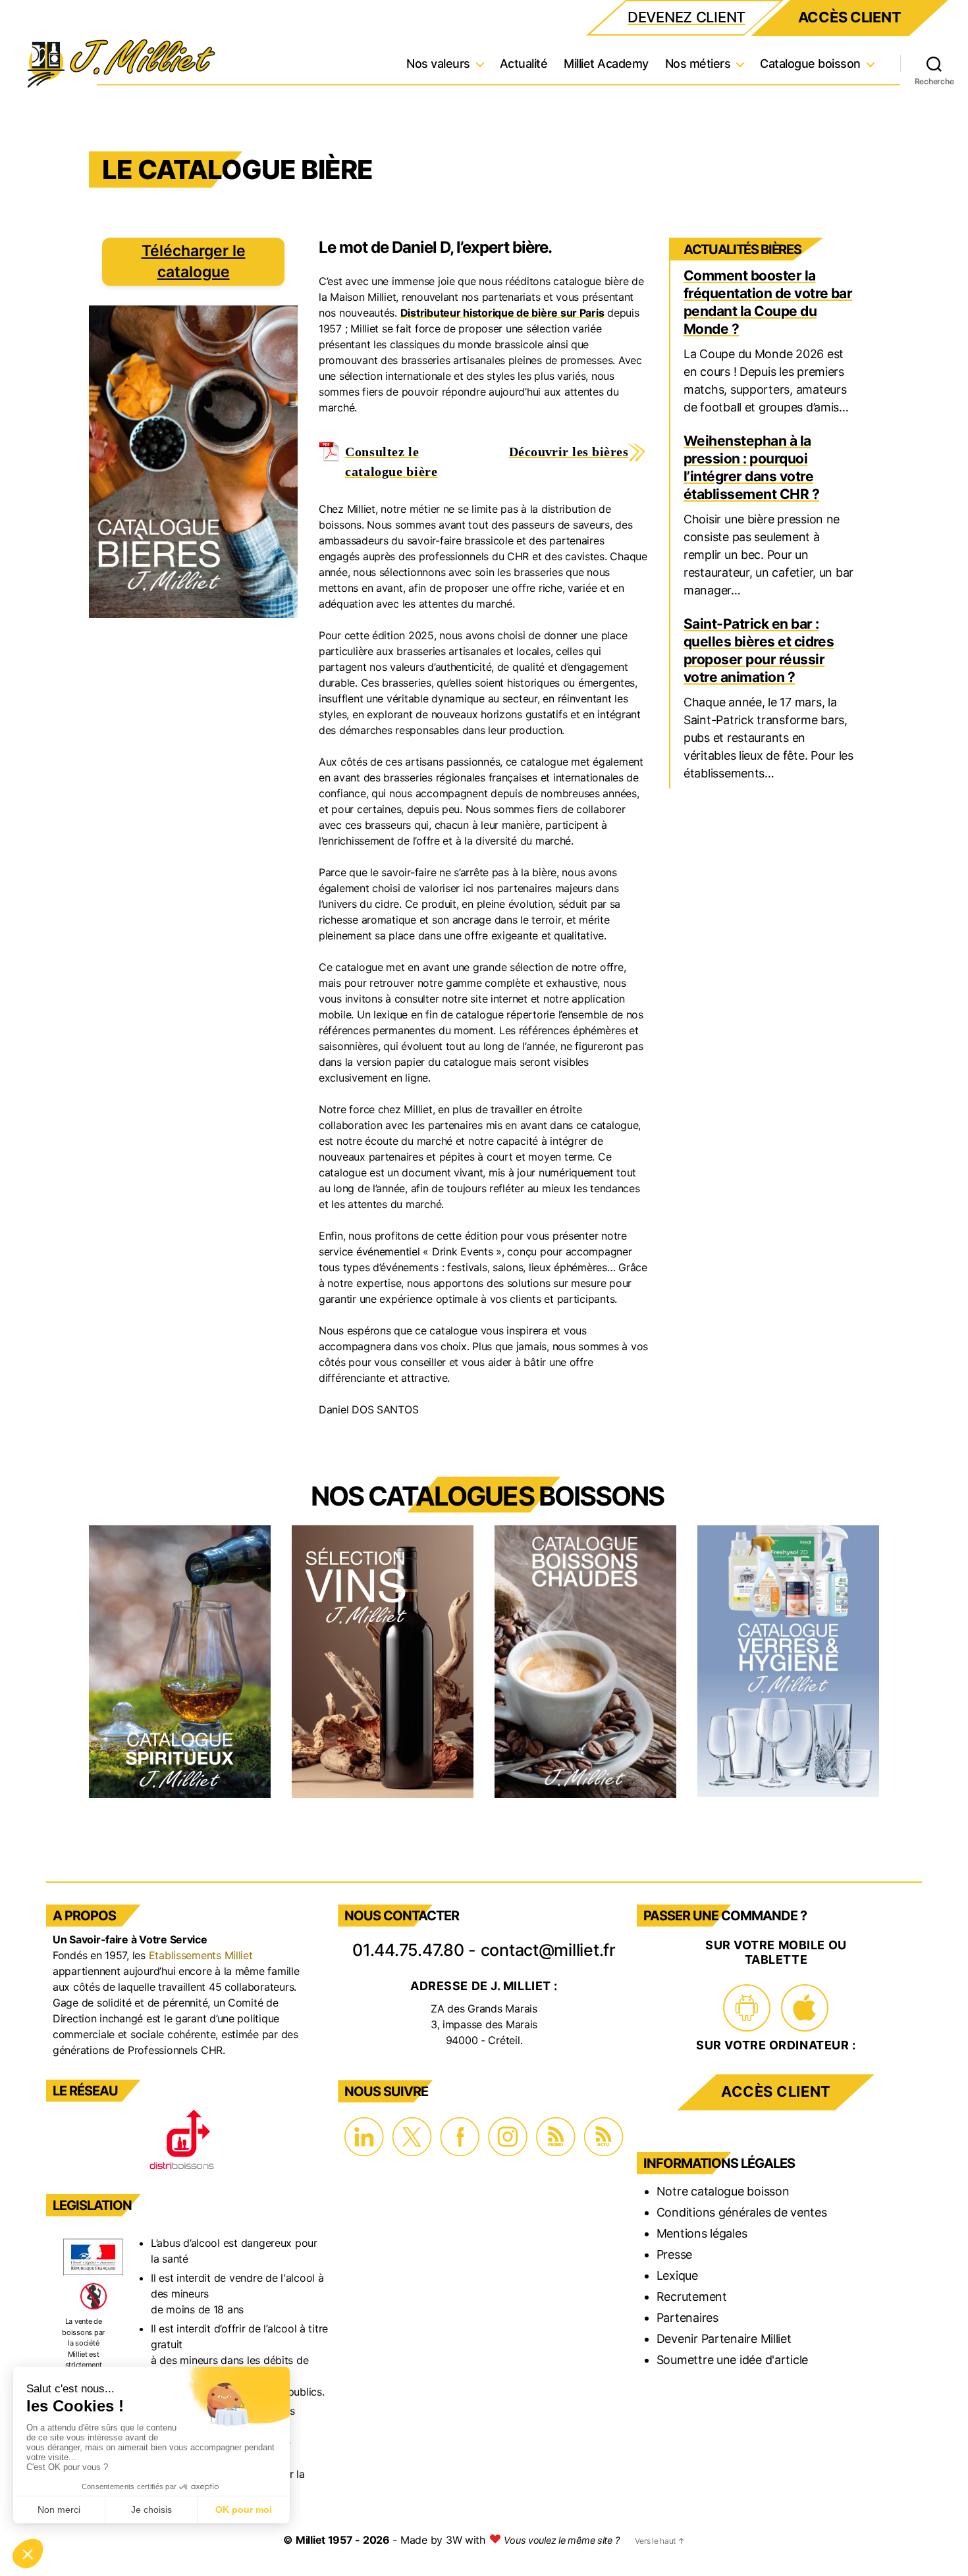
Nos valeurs (438, 64)
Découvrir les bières (569, 452)
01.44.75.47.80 (408, 1950)
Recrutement (692, 2297)
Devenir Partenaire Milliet (724, 2339)
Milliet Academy (606, 64)
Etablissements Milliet (201, 1955)
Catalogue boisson (810, 64)
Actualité (524, 64)
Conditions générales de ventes (742, 2212)
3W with (467, 2540)
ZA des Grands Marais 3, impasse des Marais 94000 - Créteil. (484, 2024)
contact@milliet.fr (548, 1950)
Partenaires (687, 2318)
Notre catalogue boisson (723, 2191)
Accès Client (850, 17)
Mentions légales (702, 2233)
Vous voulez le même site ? (561, 2540)
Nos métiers (698, 64)
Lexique (677, 2275)
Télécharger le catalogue (194, 261)
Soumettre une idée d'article (732, 2360)
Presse (674, 2254)
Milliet (310, 2540)
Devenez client (686, 17)
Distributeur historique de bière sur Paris (502, 313)
